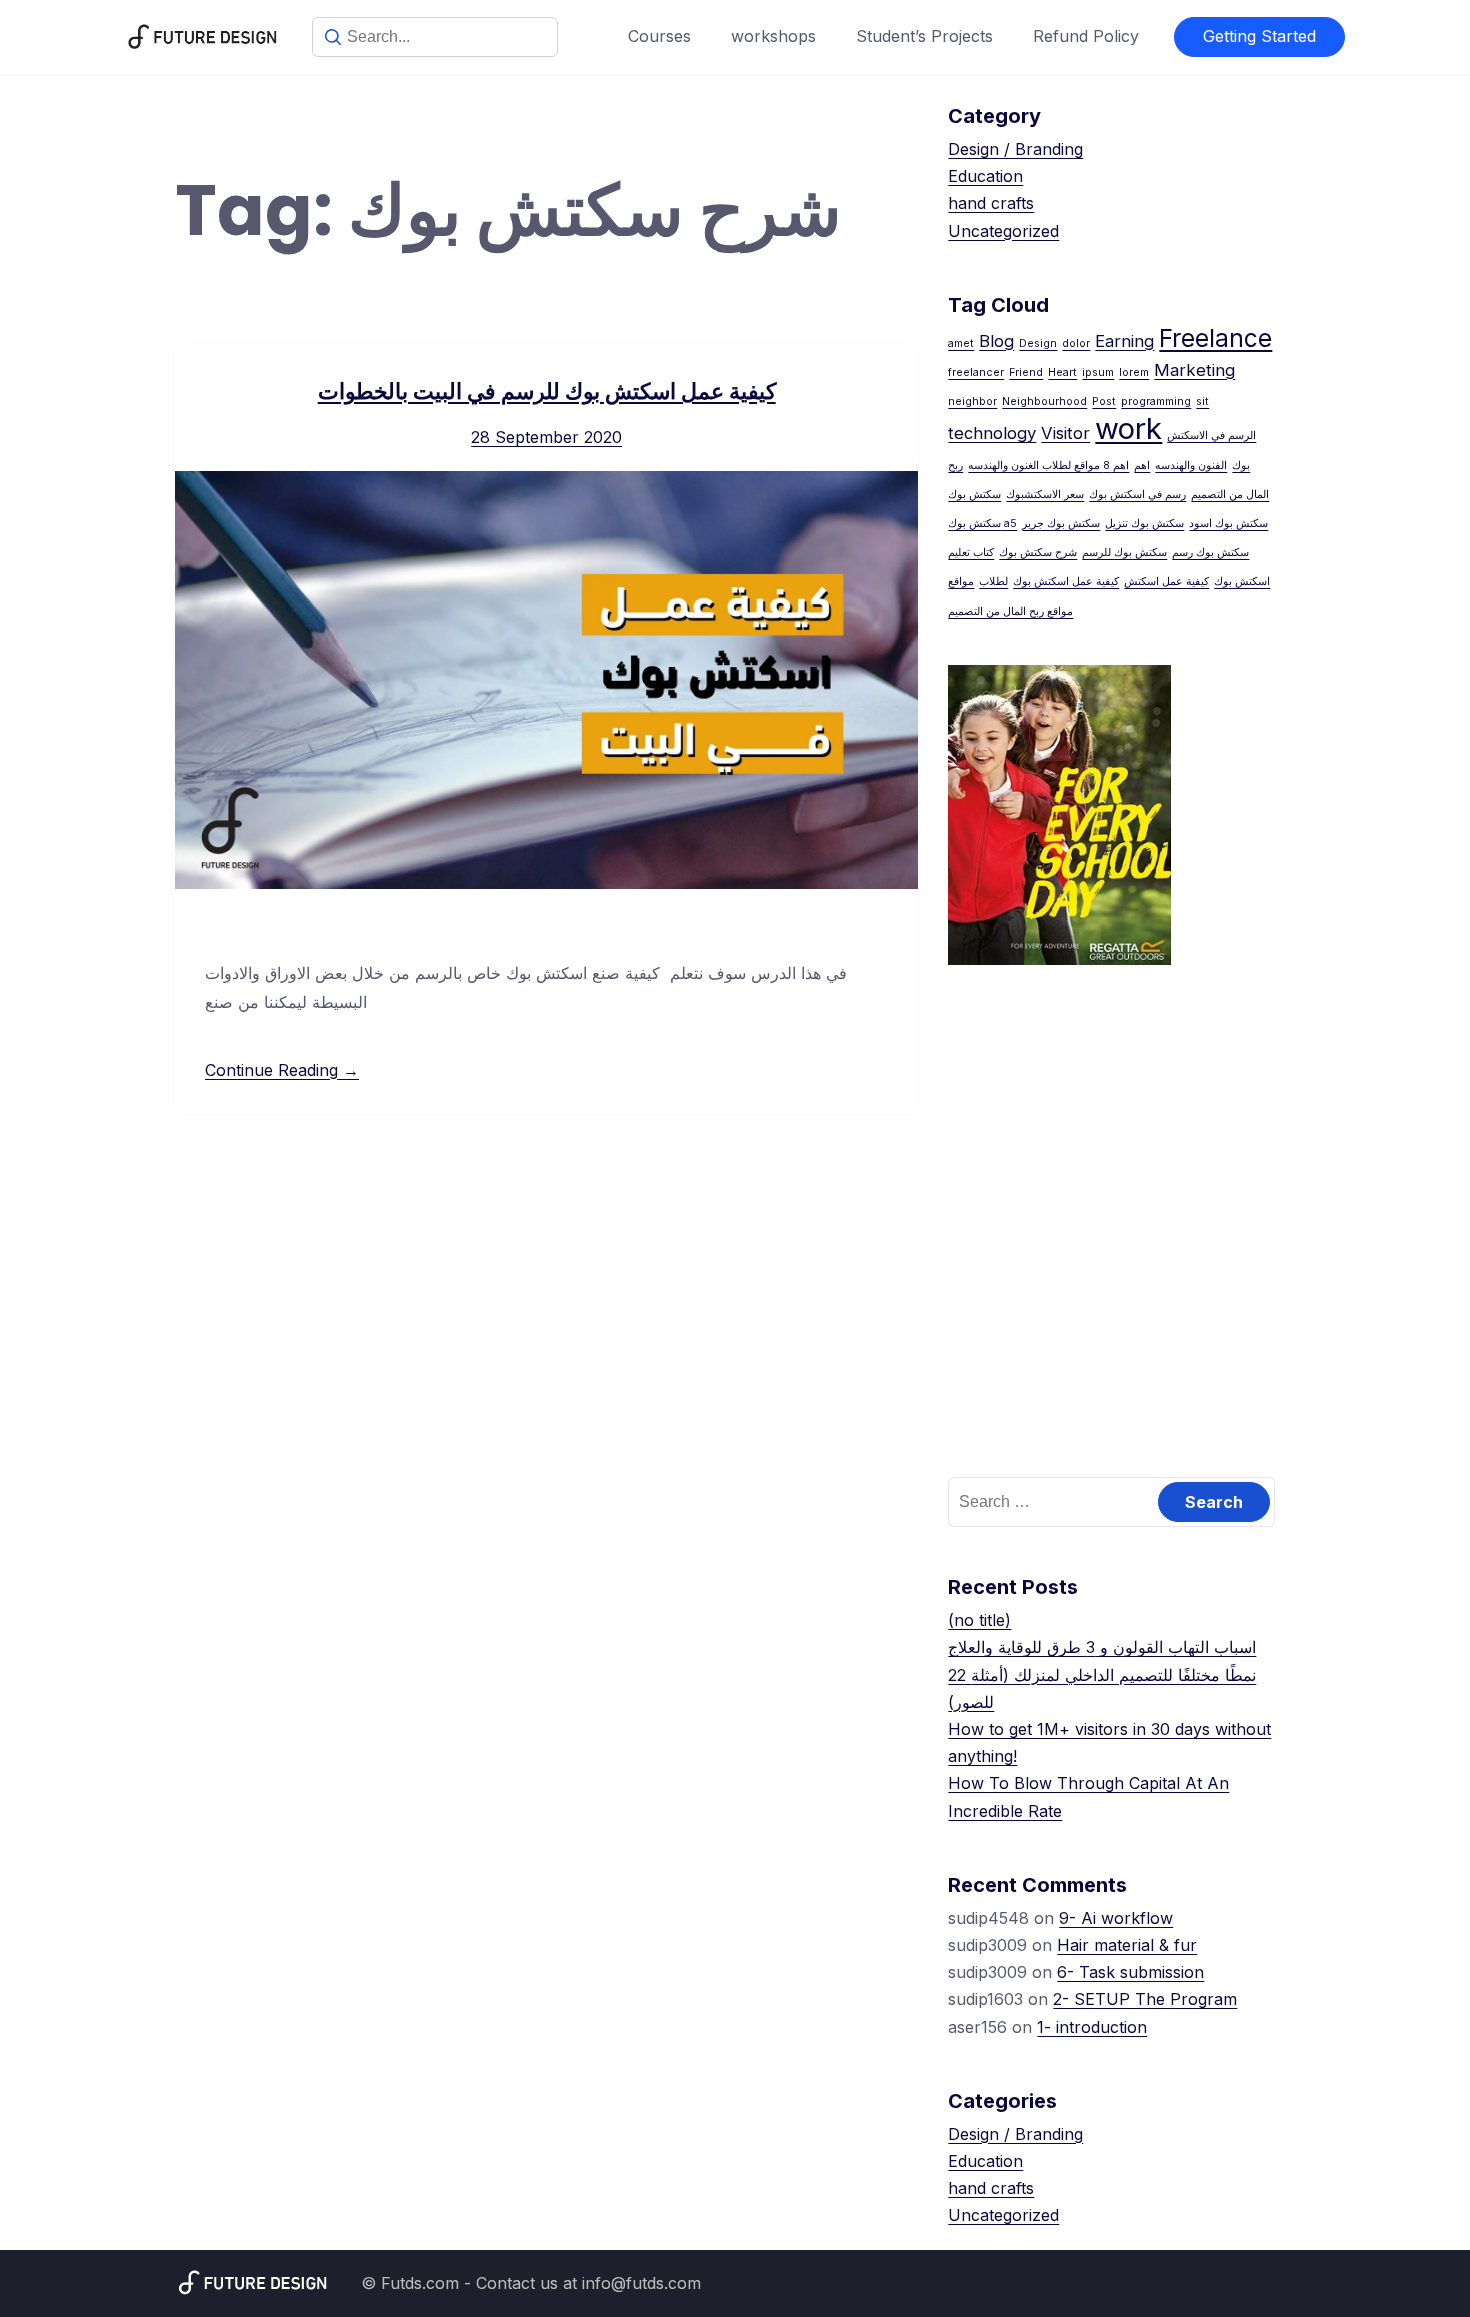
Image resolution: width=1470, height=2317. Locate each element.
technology (992, 433)
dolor (1076, 343)
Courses (659, 36)
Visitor (1065, 433)
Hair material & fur (1127, 1945)
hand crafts (991, 203)
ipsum (1098, 372)
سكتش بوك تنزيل (1144, 523)
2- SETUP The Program (1145, 1999)
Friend (1026, 372)
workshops (773, 36)
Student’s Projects (924, 36)
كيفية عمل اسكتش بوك (1066, 581)
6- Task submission (1130, 1972)
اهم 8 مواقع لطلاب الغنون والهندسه (1048, 465)
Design (1038, 343)
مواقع (961, 581)
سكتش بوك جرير (1061, 523)
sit (1202, 401)
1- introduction (1092, 2027)
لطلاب (993, 581)
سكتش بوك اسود (1228, 523)
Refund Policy (1086, 36)
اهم (1142, 465)
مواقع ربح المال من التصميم (1010, 611)
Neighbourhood (1044, 401)
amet (961, 343)
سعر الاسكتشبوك (1045, 494)
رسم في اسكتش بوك (1137, 494)
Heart (1062, 372)
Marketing (1194, 370)
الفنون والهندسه (1191, 465)
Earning (1124, 341)
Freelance (1215, 338)
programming (1156, 401)
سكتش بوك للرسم (1124, 552)
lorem (1134, 372)
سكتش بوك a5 (982, 523)
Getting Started (1259, 36)
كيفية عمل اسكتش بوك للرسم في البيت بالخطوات (547, 391)
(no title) (979, 1620)
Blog (996, 341)
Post (1104, 401)
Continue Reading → (282, 1070)
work (1128, 428)
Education (985, 176)
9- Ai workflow (1116, 1918)
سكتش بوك (974, 494)
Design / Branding (1015, 149)
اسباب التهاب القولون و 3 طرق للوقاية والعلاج (1102, 1647)
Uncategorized (1003, 231)
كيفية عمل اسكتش (1166, 581)
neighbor (972, 401)
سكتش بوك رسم (1210, 552)
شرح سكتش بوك (1038, 552)
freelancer (976, 372)
